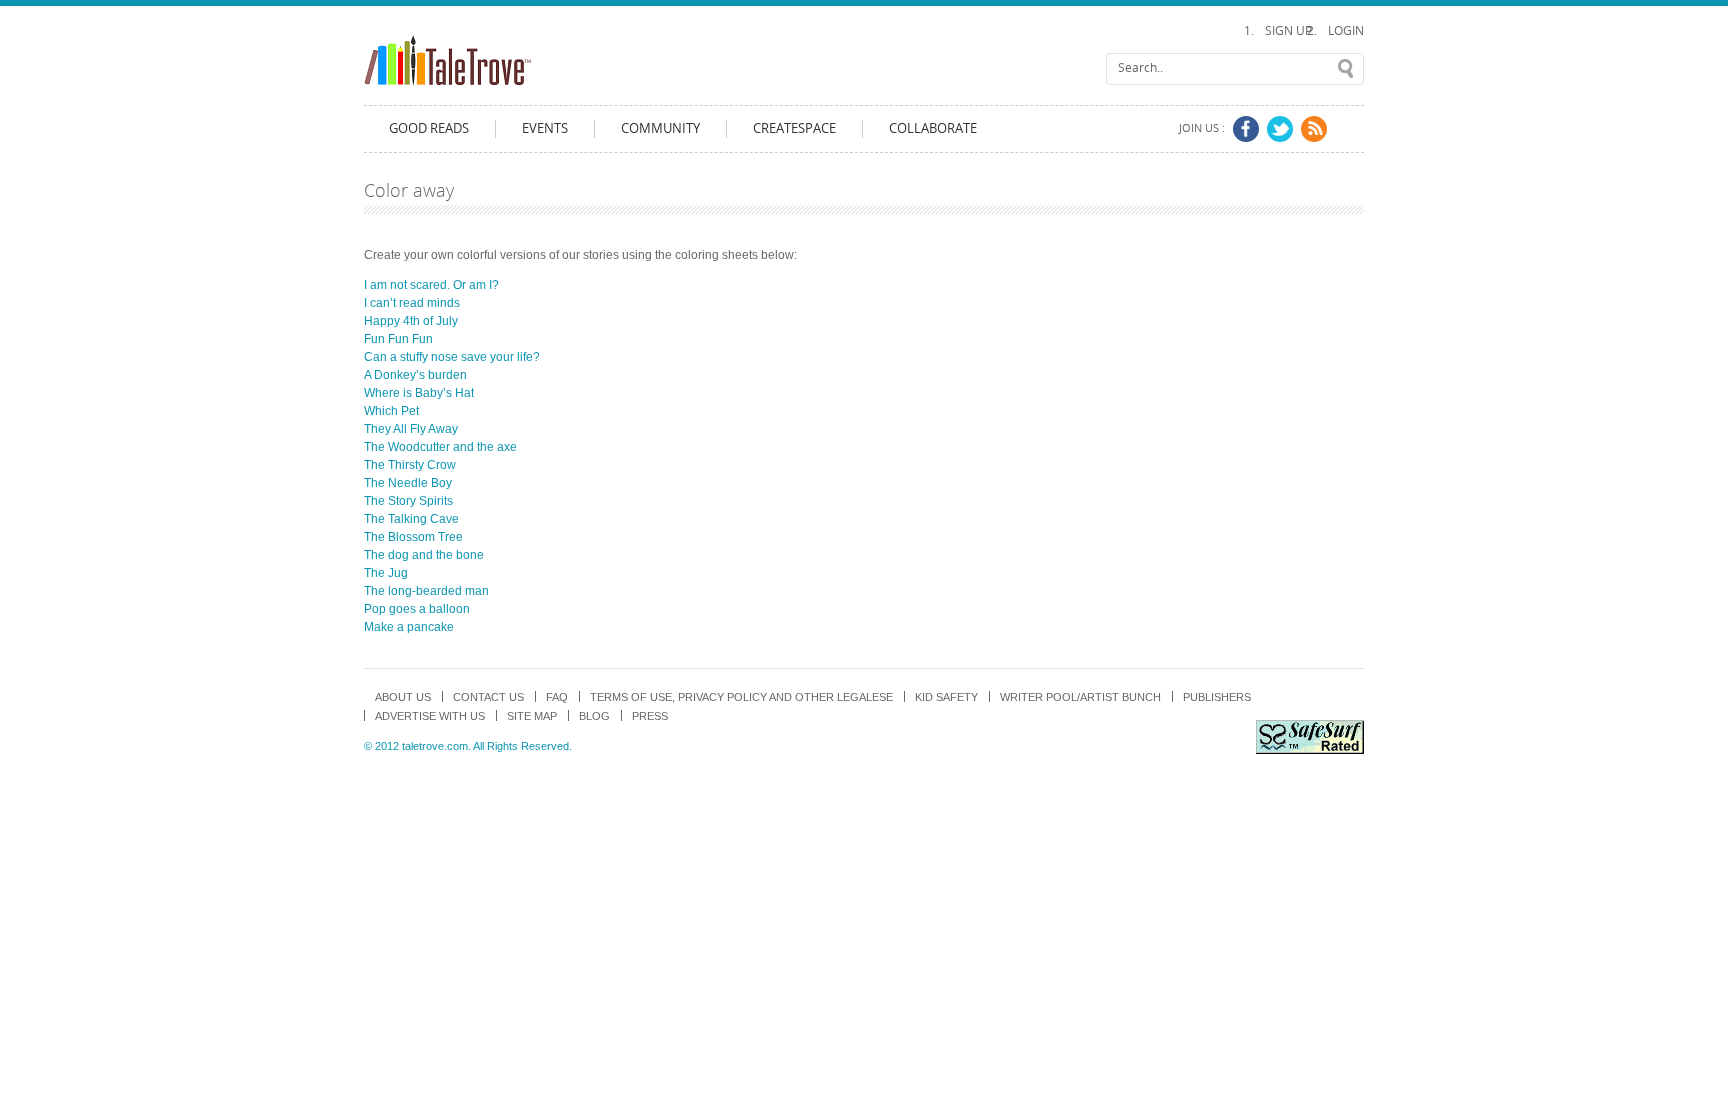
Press (650, 716)
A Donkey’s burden (415, 375)
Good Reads (429, 128)
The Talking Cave (411, 519)
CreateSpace (794, 128)
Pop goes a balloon (417, 609)
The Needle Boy (408, 483)
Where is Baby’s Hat (419, 393)
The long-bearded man (426, 591)
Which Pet (391, 411)
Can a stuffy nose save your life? (452, 357)
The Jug (386, 573)
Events (545, 128)
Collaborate (933, 128)
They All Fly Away (411, 429)
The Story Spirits (408, 501)
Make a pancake (409, 627)
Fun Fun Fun (398, 339)
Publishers (1217, 697)
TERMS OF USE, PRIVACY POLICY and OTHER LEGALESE (741, 697)
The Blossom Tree (413, 537)
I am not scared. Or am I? (431, 285)
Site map (532, 716)
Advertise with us (430, 716)
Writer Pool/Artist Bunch (1080, 697)
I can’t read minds (412, 303)
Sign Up (1288, 31)
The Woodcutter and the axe (440, 447)
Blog (594, 716)
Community (660, 128)
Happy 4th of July (411, 321)
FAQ (557, 697)
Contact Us (488, 697)
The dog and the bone (424, 555)
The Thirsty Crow (410, 465)
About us (403, 697)
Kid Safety (946, 697)
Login (1346, 31)
